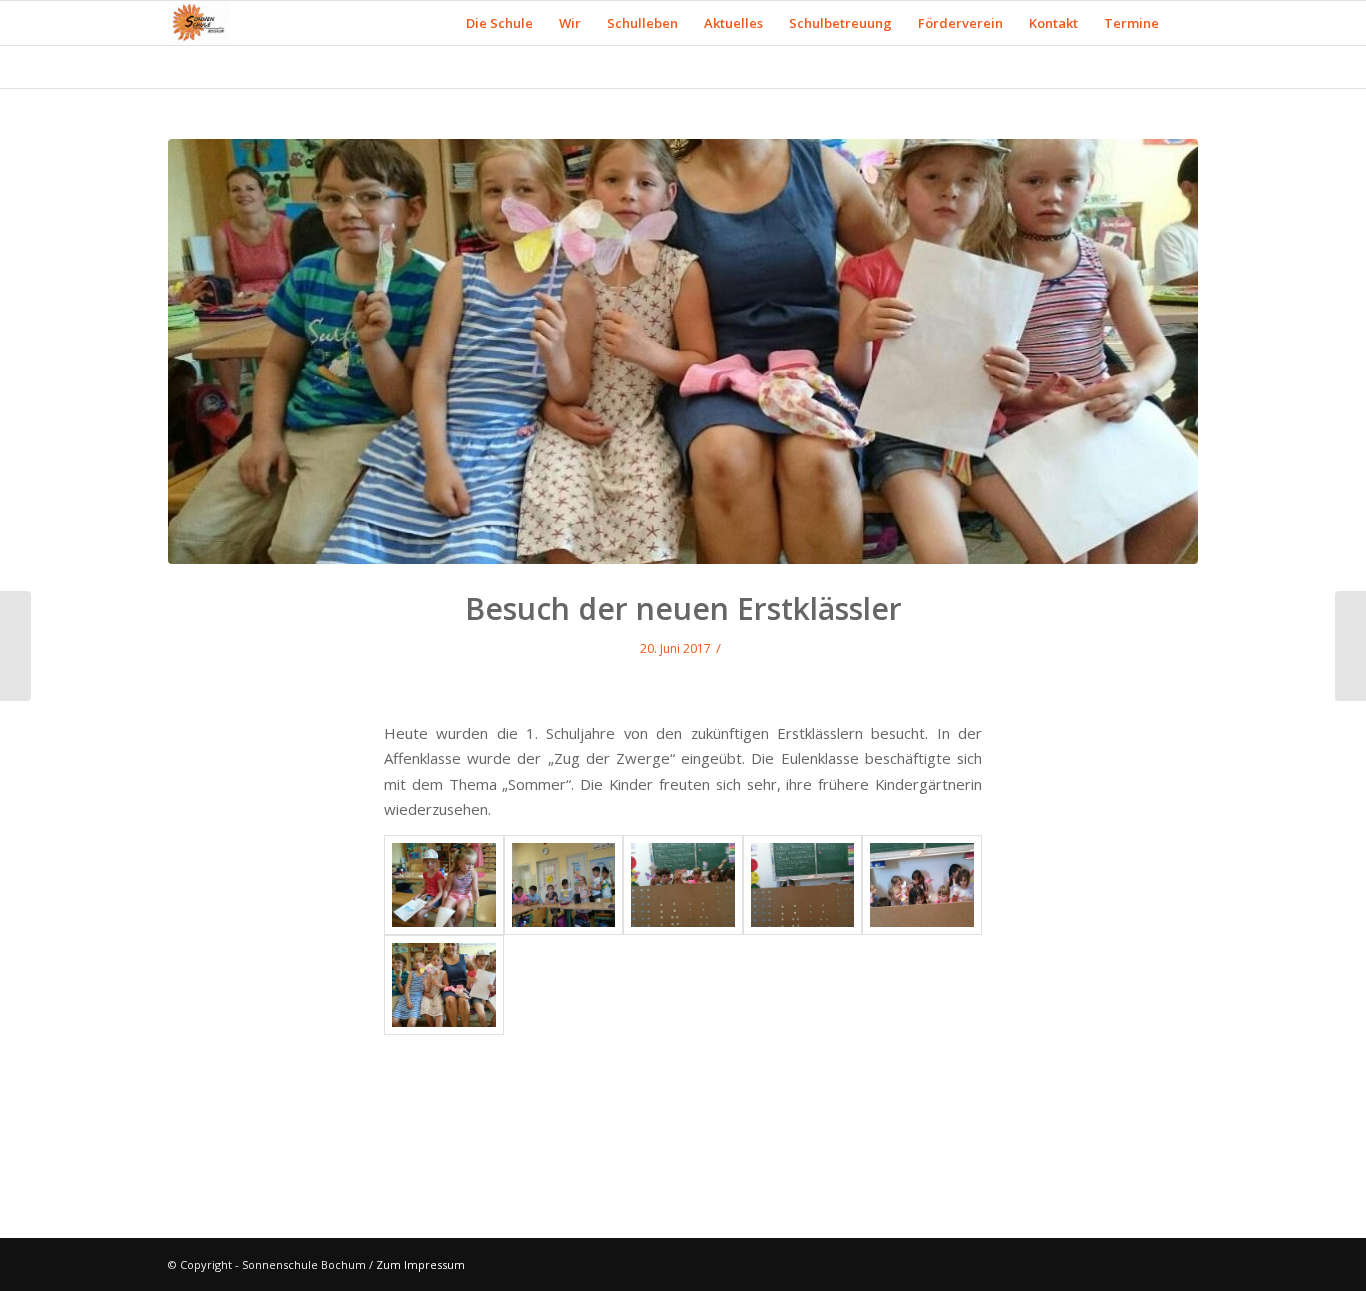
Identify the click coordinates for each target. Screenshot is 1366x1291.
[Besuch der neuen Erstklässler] (683, 351)
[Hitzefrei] (1350, 646)
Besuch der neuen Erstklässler (683, 608)
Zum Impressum (420, 1264)
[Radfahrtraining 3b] (15, 646)
